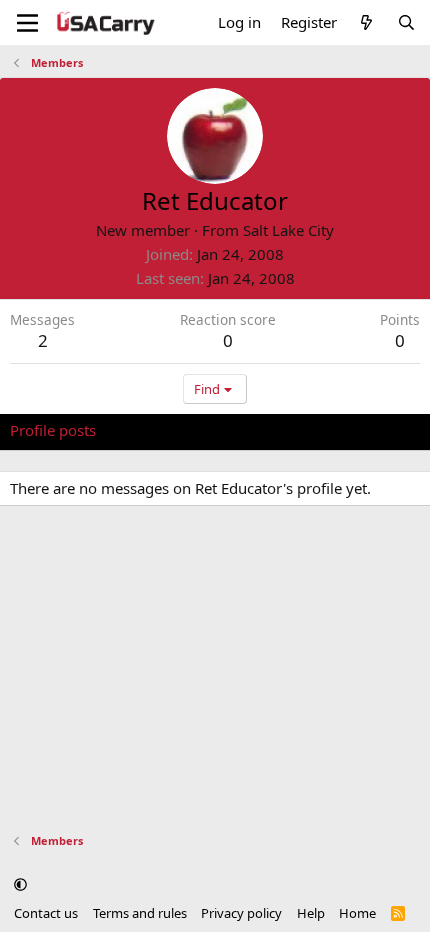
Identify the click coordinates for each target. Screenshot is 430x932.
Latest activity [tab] (163, 430)
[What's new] (366, 22)
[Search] (406, 22)
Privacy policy (241, 913)
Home (357, 913)
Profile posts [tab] (53, 430)
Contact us (46, 913)
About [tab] (330, 430)
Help (311, 913)
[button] (20, 885)
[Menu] (27, 23)
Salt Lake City (288, 230)
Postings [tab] (259, 430)
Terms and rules (140, 913)
